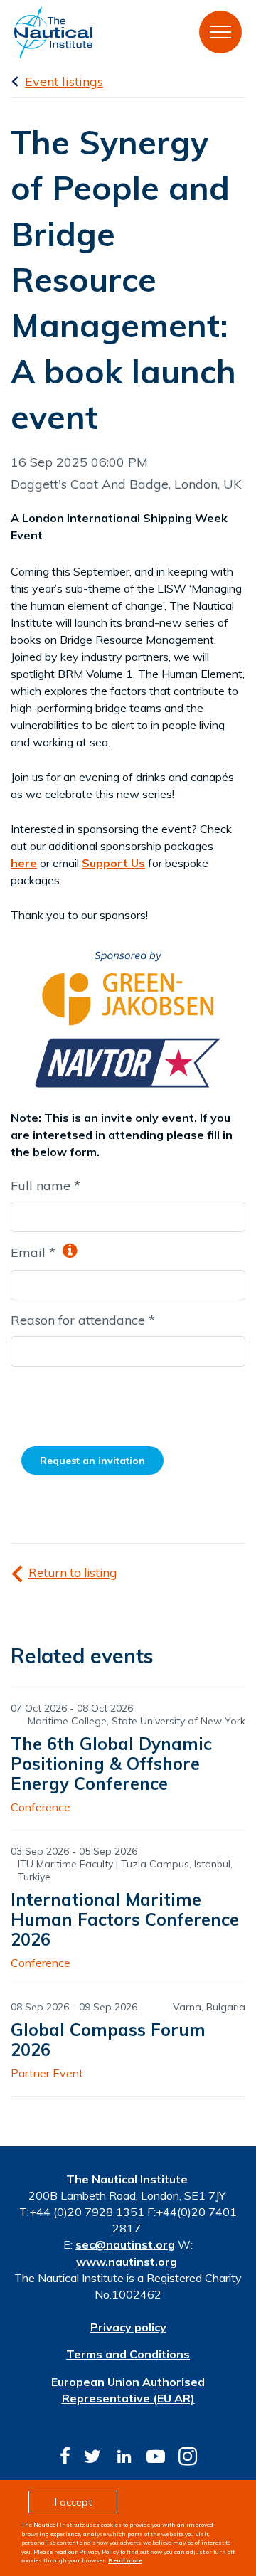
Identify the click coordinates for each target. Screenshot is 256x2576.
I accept (73, 2502)
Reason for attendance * (83, 1320)
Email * (35, 1252)
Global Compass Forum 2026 (108, 2040)
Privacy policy (128, 2327)
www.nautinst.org (127, 2262)
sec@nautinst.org (125, 2244)
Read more (125, 2560)
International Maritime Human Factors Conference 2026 (125, 1919)
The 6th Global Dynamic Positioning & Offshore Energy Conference (111, 1764)
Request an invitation (92, 1461)
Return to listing (73, 1573)
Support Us (113, 863)
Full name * (46, 1186)
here (24, 863)
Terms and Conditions (128, 2354)
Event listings (64, 81)
